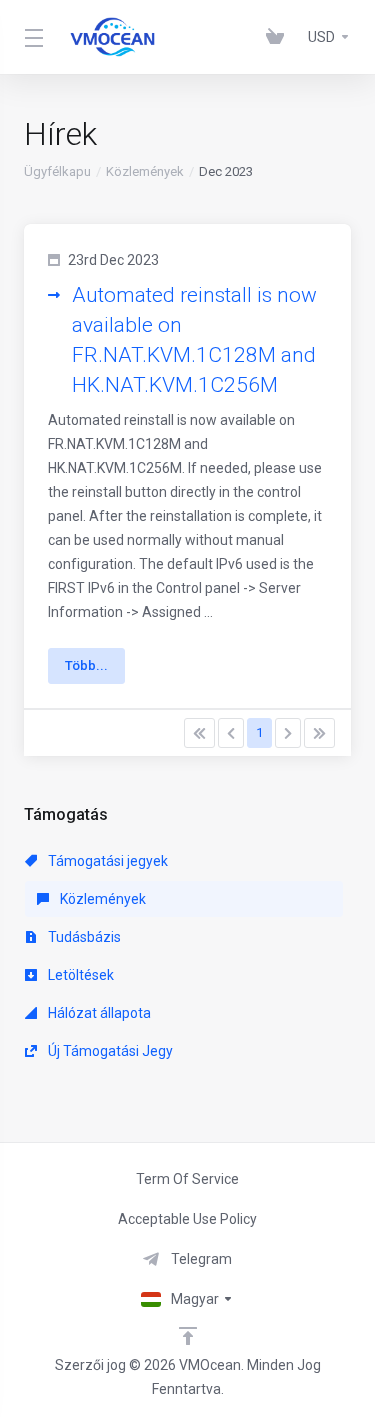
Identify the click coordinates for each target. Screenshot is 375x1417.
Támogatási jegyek (106, 861)
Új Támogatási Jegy (109, 1051)
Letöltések (79, 975)
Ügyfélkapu (57, 171)
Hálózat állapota (98, 1013)
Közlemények (145, 171)
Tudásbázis (83, 937)
